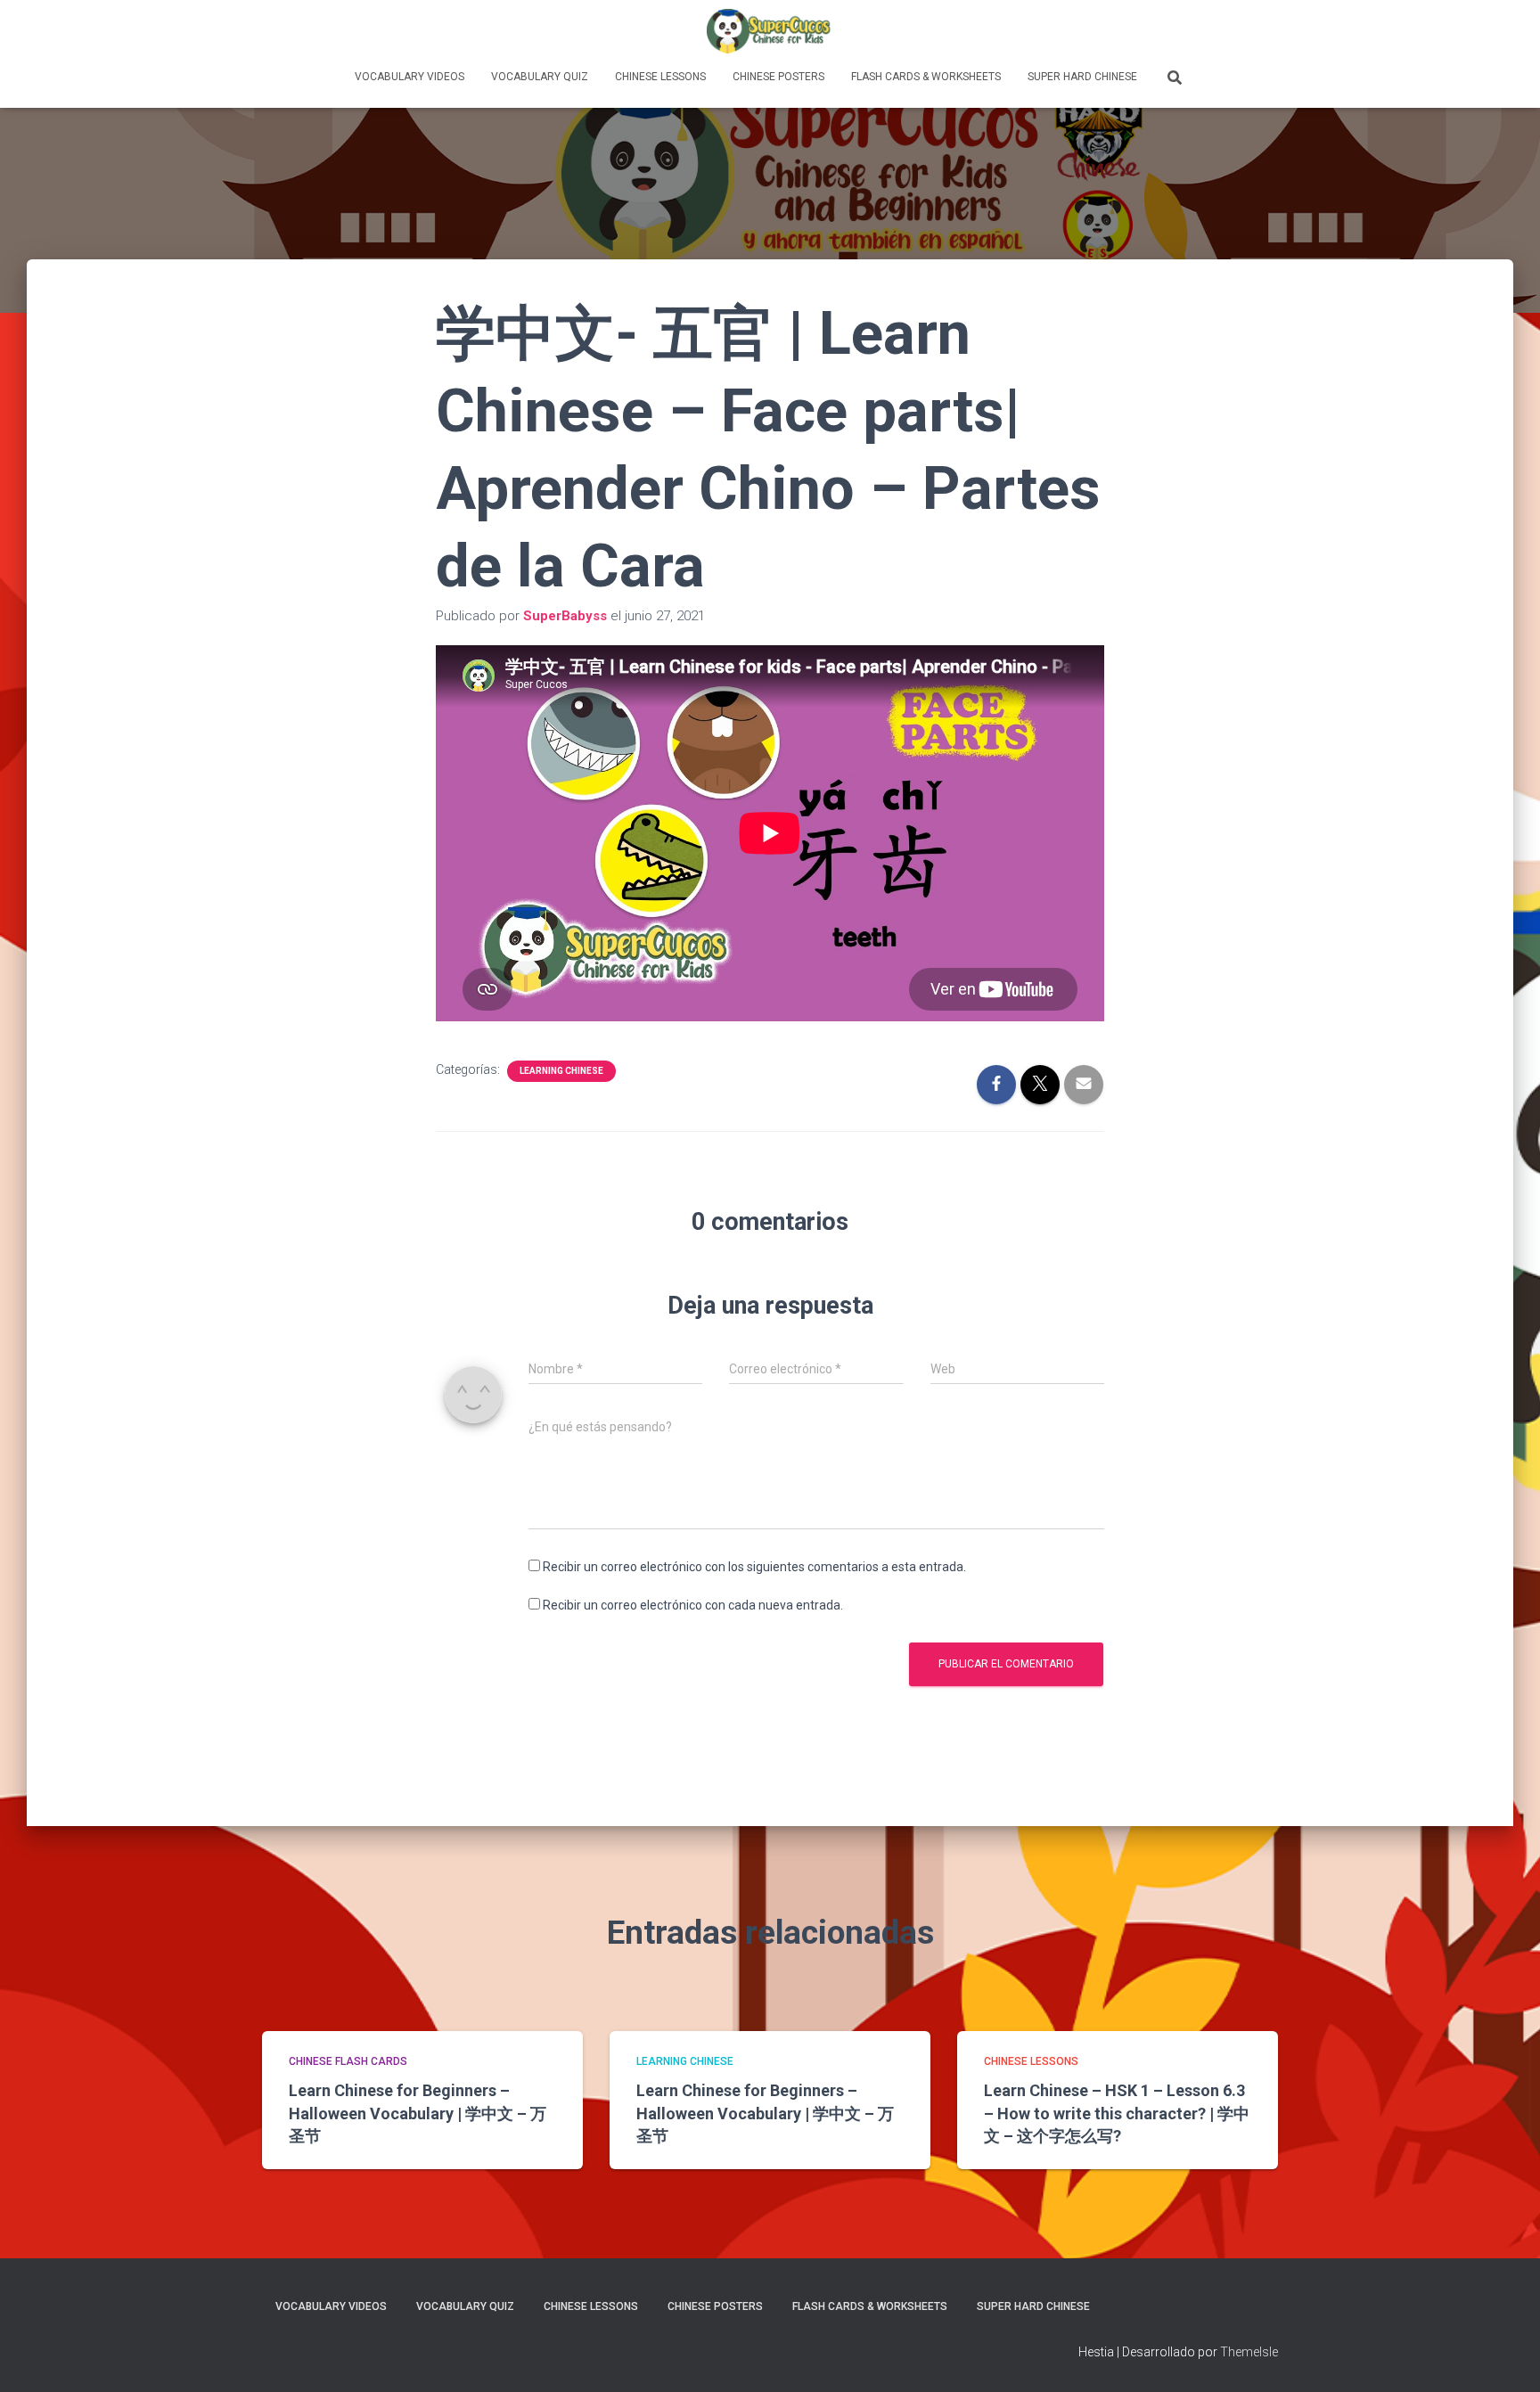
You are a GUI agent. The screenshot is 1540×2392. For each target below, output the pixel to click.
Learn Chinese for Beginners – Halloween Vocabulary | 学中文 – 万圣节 (418, 2113)
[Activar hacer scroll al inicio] (1505, 2356)
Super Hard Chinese (1082, 77)
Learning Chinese (561, 1071)
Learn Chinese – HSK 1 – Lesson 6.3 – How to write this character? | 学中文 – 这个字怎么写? (1117, 2113)
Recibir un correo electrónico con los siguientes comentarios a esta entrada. (754, 1567)
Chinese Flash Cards (348, 2061)
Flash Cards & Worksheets (926, 77)
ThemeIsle (1249, 2352)
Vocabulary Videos (410, 77)
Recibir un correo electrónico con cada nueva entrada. (693, 1605)
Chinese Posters (778, 77)
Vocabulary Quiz (540, 77)
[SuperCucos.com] (770, 31)
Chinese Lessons (660, 77)
